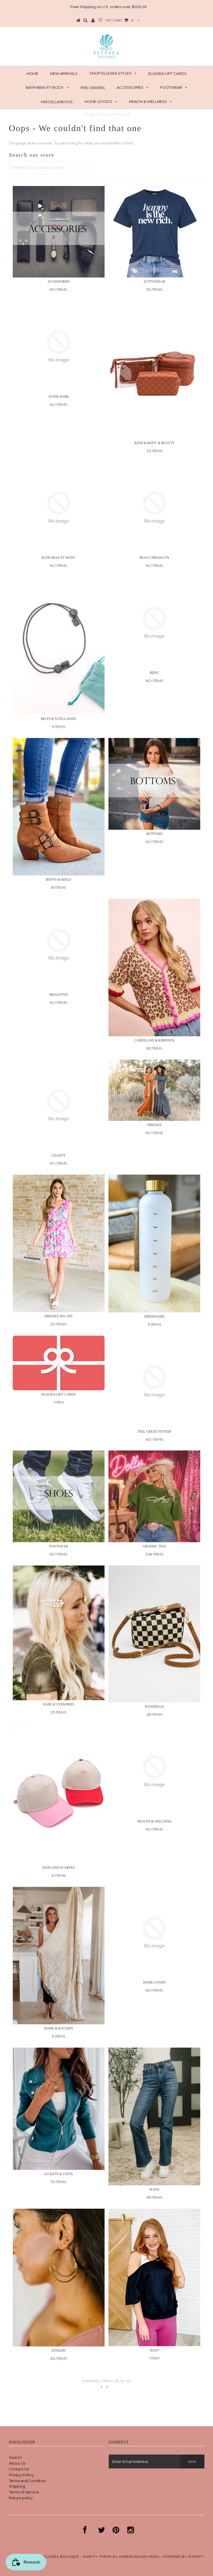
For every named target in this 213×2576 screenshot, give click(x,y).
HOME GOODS (98, 101)
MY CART (120, 20)
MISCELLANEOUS (57, 102)
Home (89, 114)
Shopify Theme (97, 2557)
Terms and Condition (27, 2481)
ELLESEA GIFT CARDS (168, 73)
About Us (17, 2463)
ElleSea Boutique (62, 2557)
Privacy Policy (21, 2475)
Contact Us (19, 2469)
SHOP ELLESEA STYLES (111, 73)
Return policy (21, 2498)
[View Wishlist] (100, 21)
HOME (32, 73)
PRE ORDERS (93, 88)
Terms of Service (24, 2492)
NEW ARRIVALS (64, 73)
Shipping (17, 2486)
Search (15, 2457)
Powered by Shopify (183, 2557)
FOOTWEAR (171, 87)
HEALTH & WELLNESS (148, 101)
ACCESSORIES (130, 87)
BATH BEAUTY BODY (45, 87)
